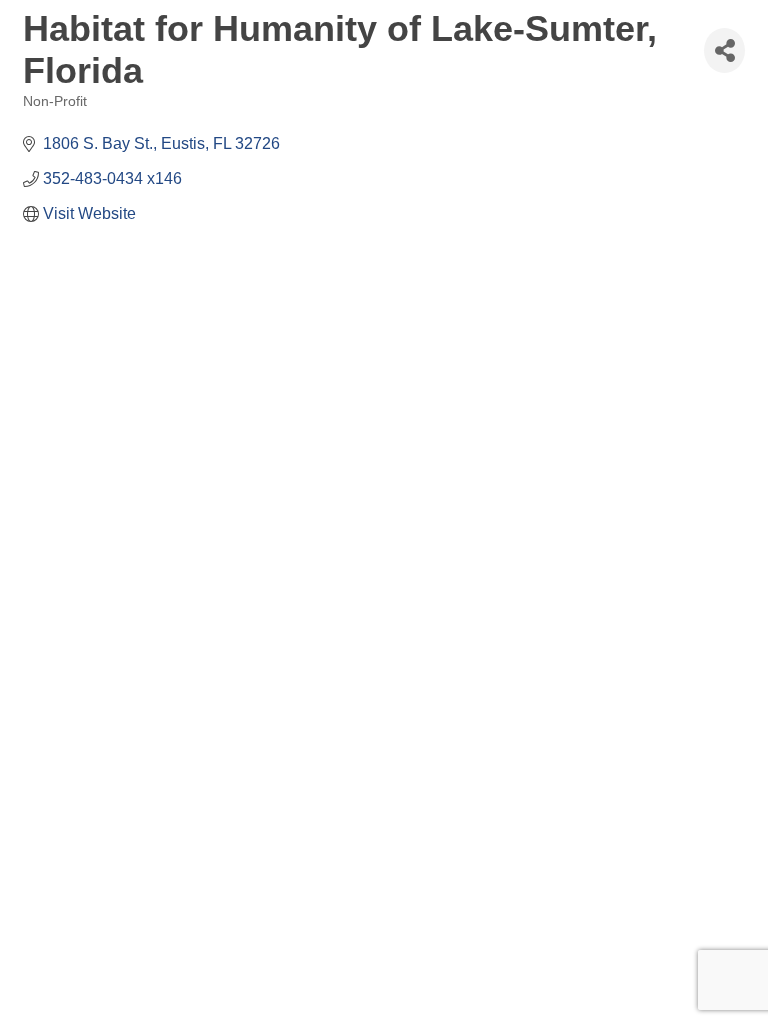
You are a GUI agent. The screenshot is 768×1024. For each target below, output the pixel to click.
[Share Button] (724, 50)
